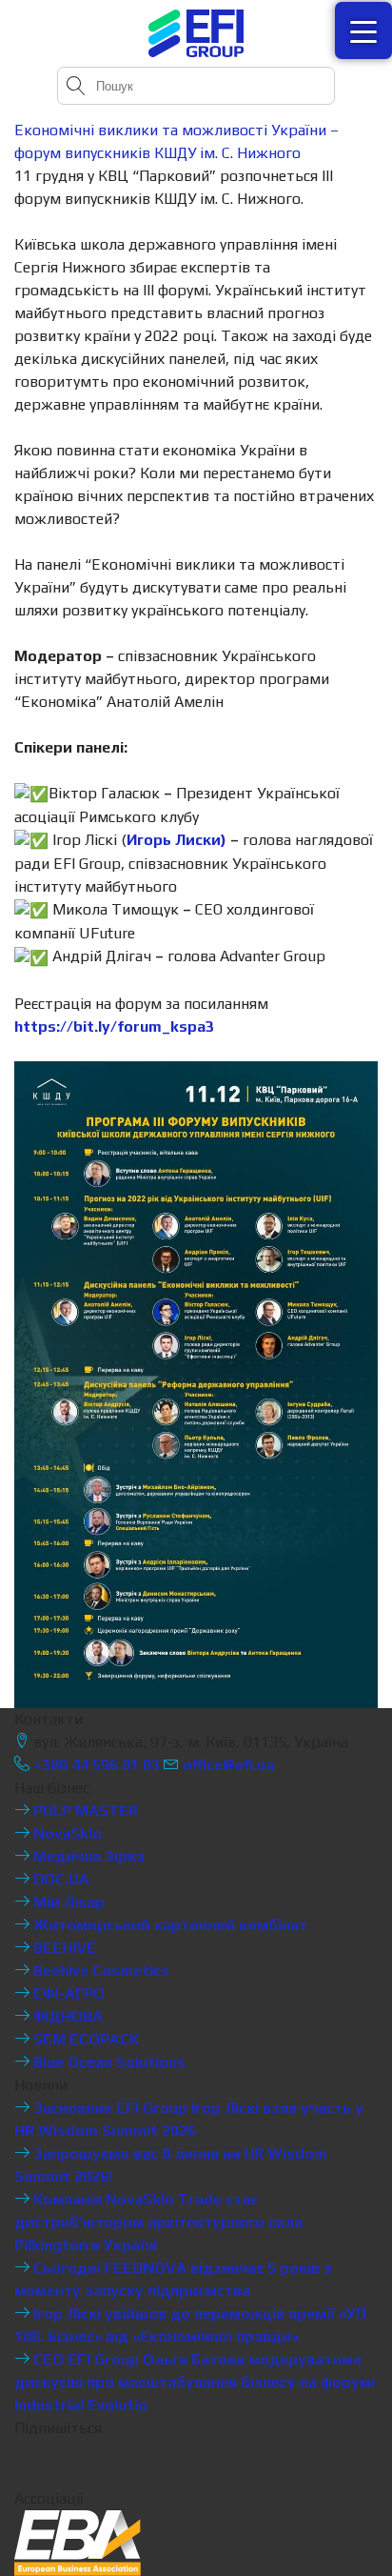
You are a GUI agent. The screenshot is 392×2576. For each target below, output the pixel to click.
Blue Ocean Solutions (108, 2062)
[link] (176, 840)
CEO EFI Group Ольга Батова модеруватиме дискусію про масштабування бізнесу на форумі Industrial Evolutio (195, 2382)
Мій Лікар (67, 1902)
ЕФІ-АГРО (67, 1993)
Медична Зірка (87, 1856)
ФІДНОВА (66, 2016)
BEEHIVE (63, 1948)
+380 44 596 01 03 (95, 1765)
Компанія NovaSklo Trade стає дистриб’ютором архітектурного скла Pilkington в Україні (158, 2222)
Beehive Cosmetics (99, 1971)
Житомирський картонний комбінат (168, 1925)
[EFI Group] (196, 33)
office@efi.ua (228, 1765)
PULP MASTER (84, 1811)
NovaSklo (66, 1833)
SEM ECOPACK (85, 2039)
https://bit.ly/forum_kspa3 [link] (114, 1026)
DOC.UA (59, 1879)
